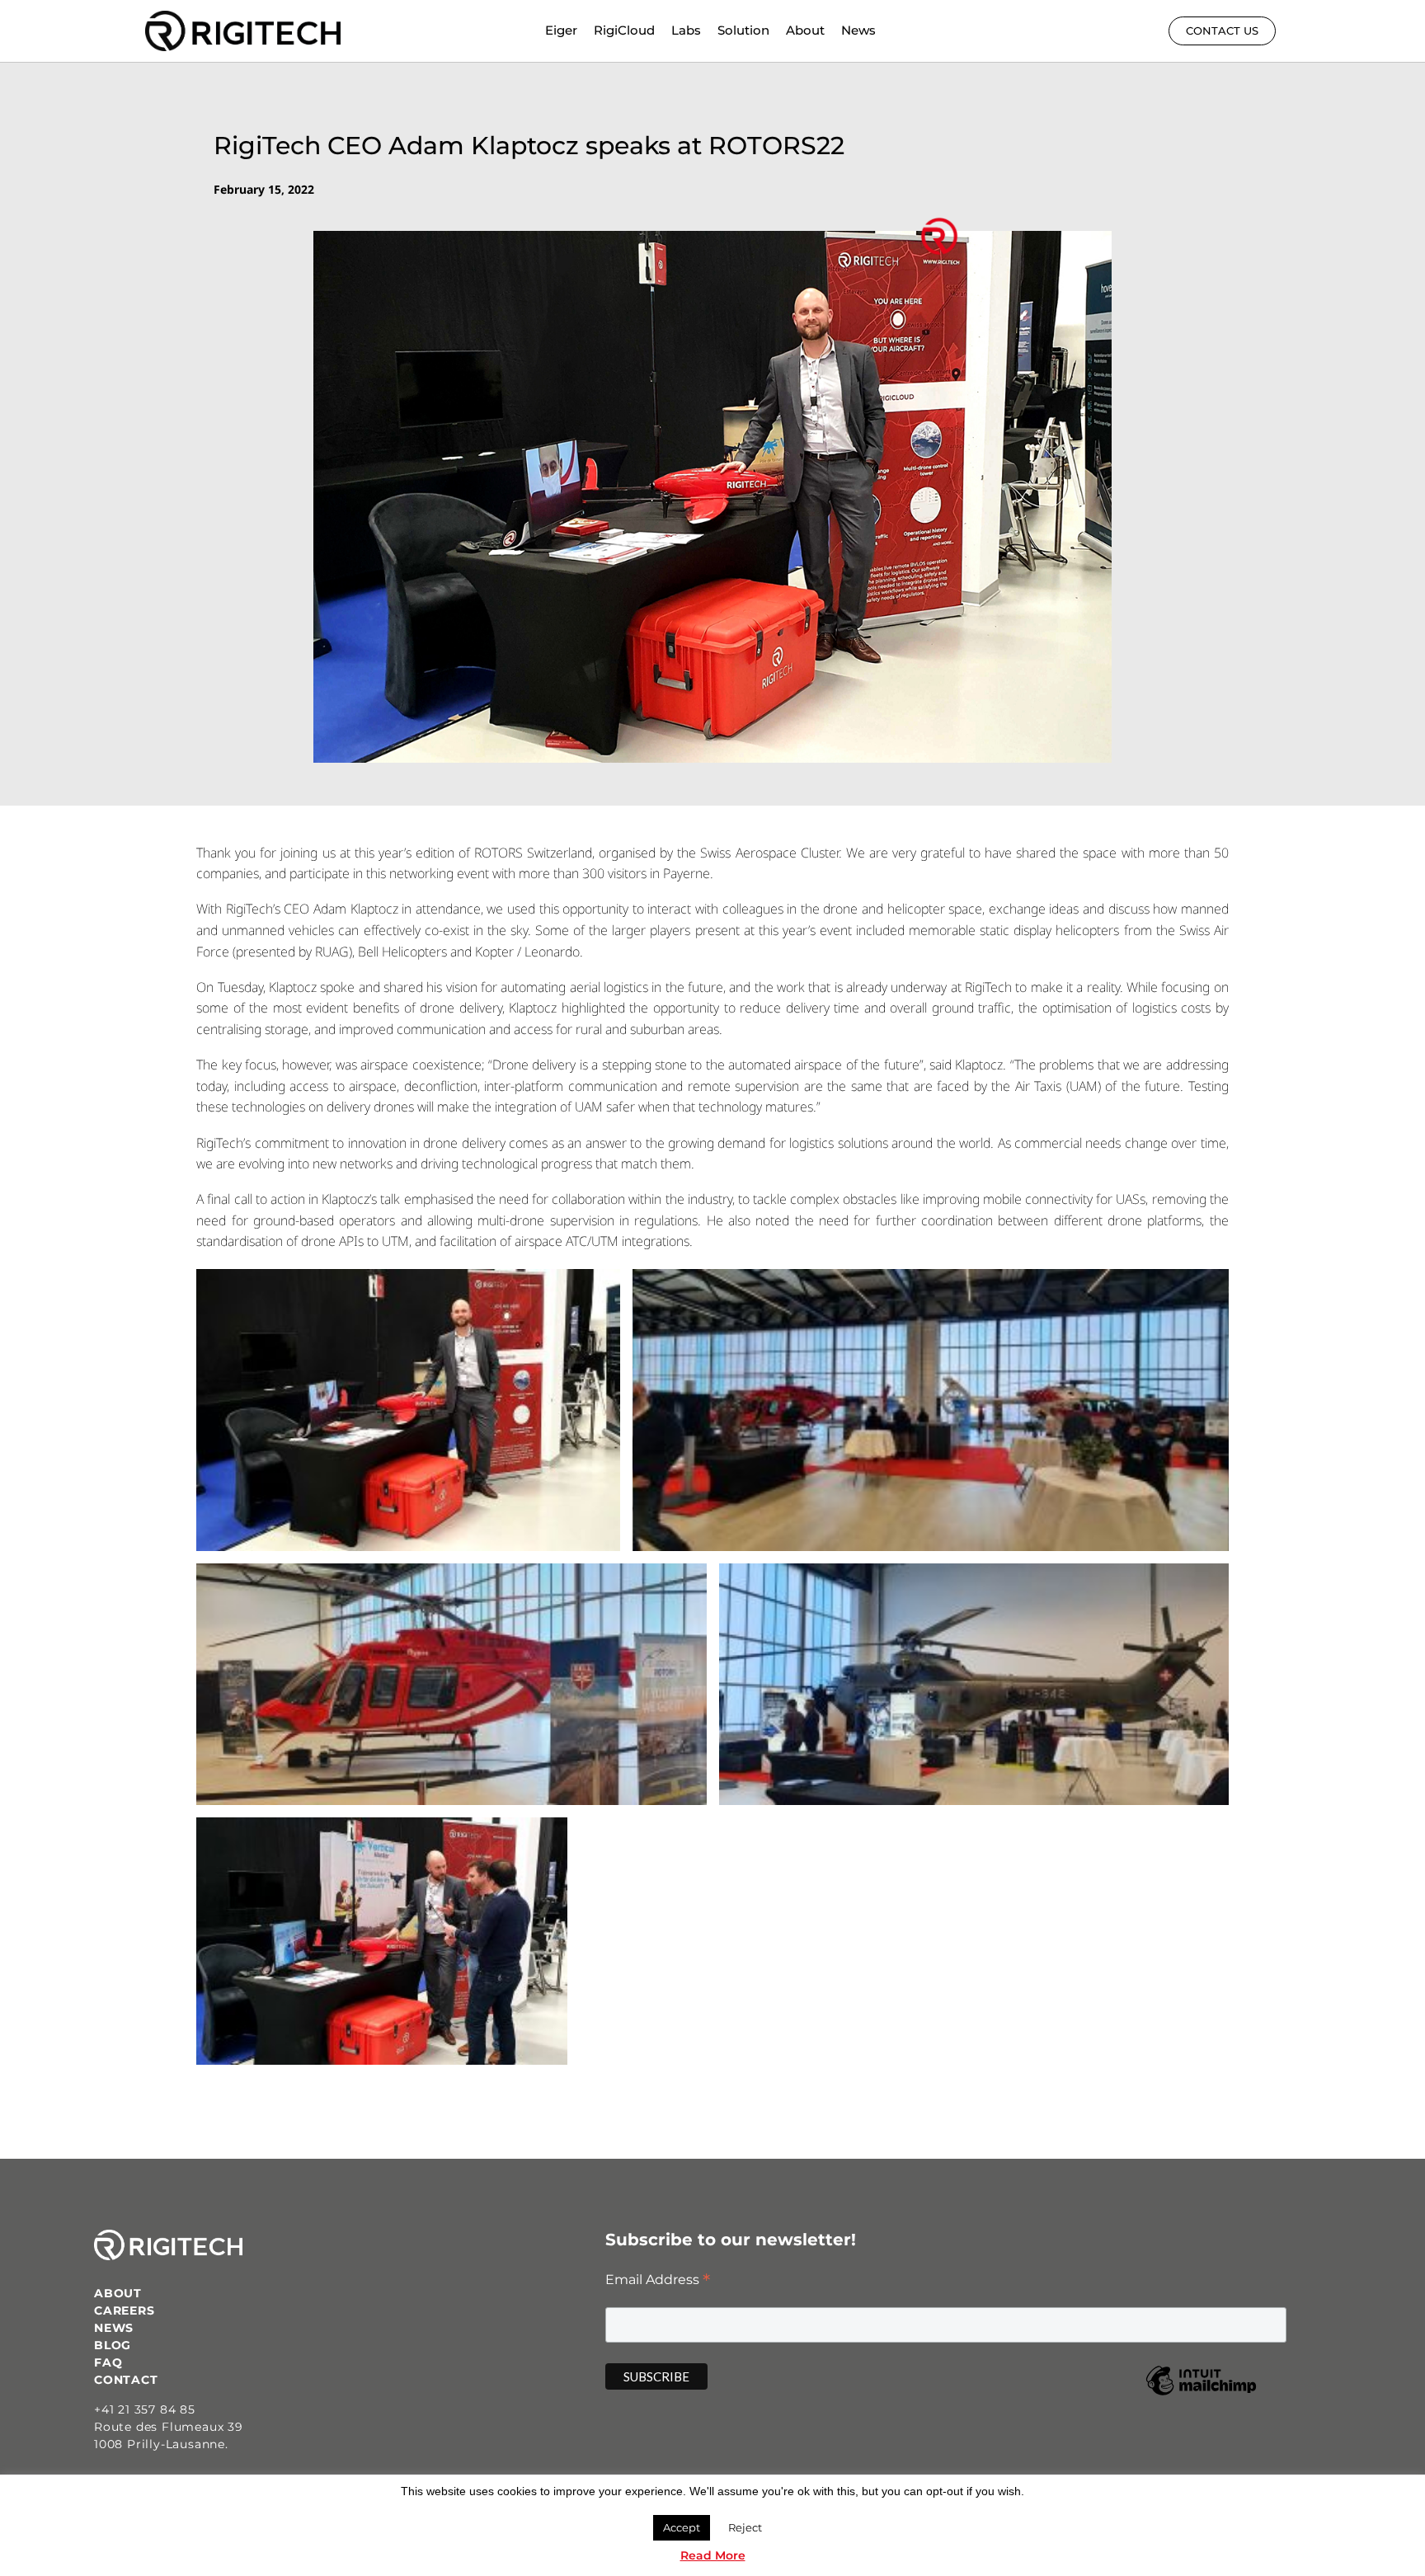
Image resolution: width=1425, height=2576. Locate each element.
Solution (743, 30)
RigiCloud (624, 30)
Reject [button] (745, 2527)
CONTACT (126, 2380)
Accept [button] (682, 2527)
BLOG (113, 2345)
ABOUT (118, 2293)
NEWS (114, 2328)
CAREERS (125, 2310)
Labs (686, 30)
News (858, 30)
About (805, 30)
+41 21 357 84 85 (145, 2409)
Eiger (561, 30)
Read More (713, 2555)
